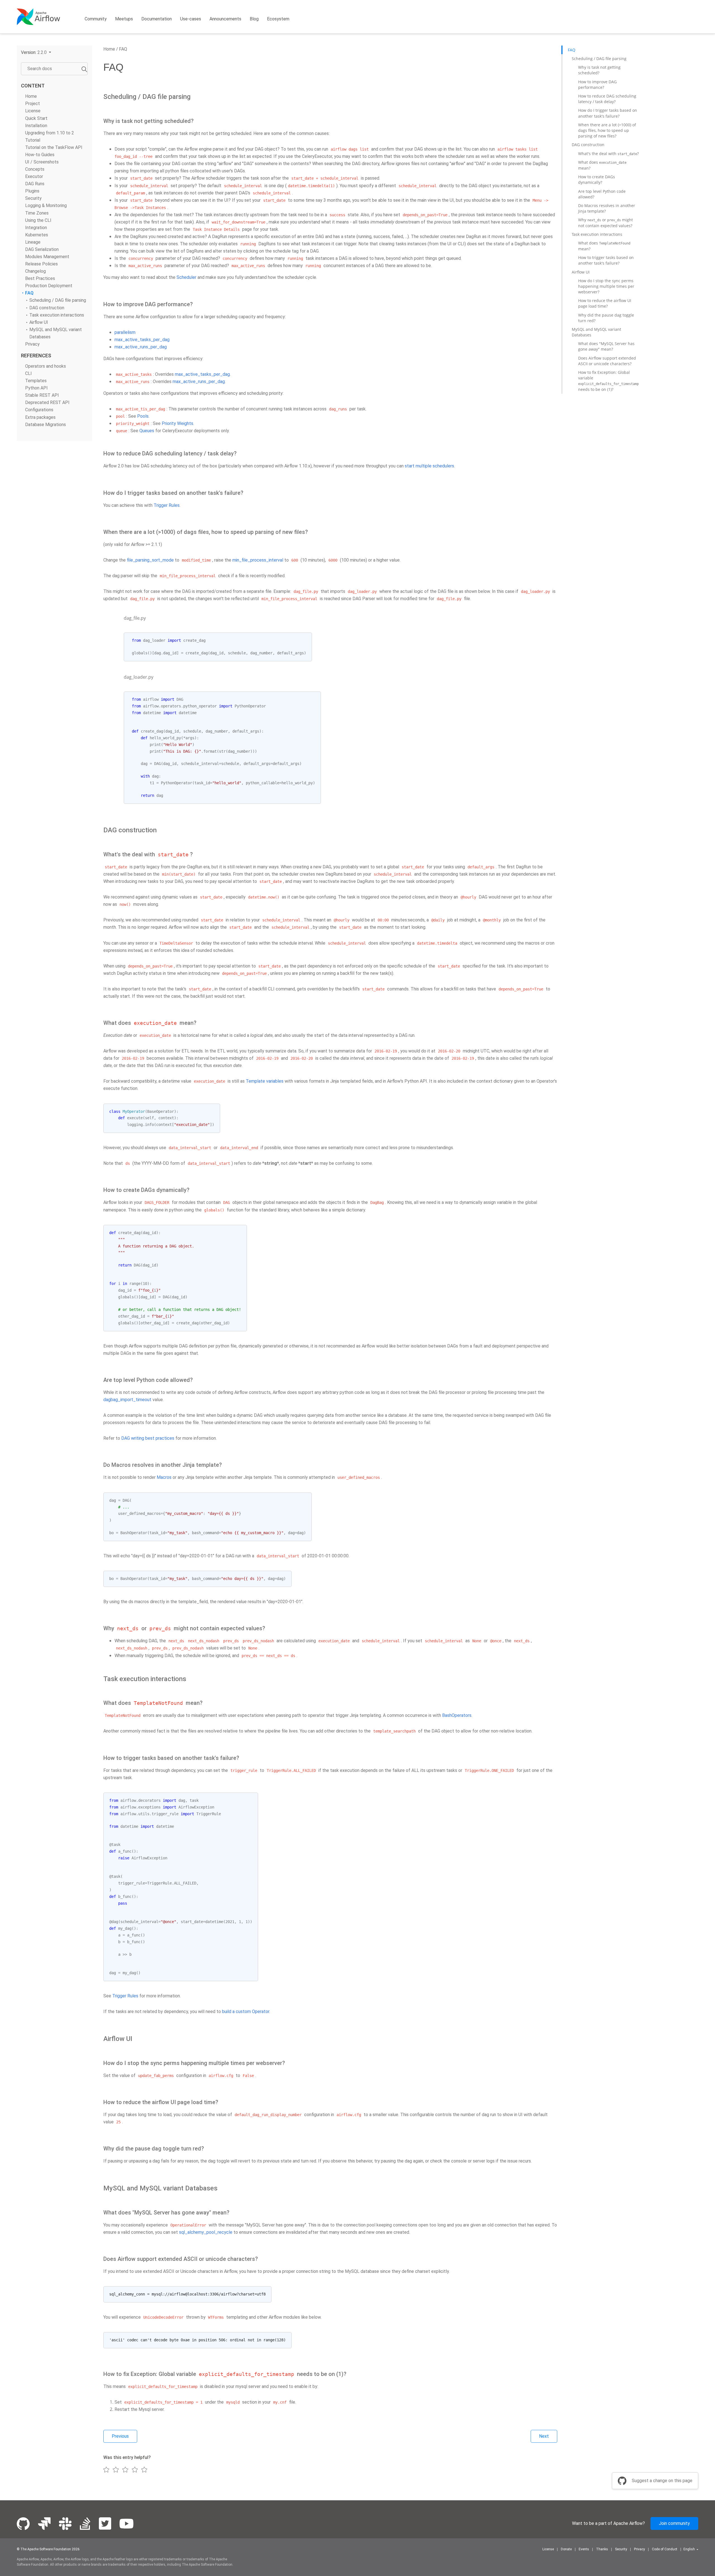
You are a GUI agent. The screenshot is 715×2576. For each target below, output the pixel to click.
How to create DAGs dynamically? (597, 180)
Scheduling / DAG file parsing (58, 300)
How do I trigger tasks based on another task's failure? (608, 113)
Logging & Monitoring (46, 205)
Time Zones (37, 213)
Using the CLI (38, 220)
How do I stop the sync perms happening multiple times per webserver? (606, 286)
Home (31, 96)
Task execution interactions (57, 315)
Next (544, 2436)
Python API (36, 388)
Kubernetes (37, 235)
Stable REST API (42, 395)
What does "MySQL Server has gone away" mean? (606, 346)
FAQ (29, 293)
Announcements (225, 19)
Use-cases (191, 19)
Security (33, 198)
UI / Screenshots (42, 162)
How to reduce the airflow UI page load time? (605, 303)
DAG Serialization (42, 249)
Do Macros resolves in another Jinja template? (607, 208)
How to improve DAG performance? (597, 85)
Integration (36, 228)
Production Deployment (49, 286)
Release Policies (41, 264)
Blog (254, 19)
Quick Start (36, 118)
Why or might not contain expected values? (606, 223)
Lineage (33, 242)
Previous (120, 2436)
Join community (674, 2523)
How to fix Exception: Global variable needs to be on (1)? (608, 381)
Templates (36, 381)
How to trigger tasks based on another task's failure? (606, 260)
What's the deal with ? (608, 153)
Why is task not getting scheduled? (599, 70)
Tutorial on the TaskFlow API (54, 147)
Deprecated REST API (47, 402)
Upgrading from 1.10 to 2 (50, 133)
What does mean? (602, 165)
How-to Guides (40, 155)
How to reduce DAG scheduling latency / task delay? (607, 99)
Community (96, 19)
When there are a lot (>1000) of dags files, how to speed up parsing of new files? (607, 130)
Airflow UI (39, 322)
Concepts (35, 169)
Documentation (157, 19)
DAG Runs (35, 184)
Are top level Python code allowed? (602, 194)
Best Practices (40, 278)
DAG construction (47, 307)
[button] (36, 52)
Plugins (32, 191)
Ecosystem (278, 19)
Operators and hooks (46, 366)
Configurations (39, 410)
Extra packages (40, 417)
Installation (36, 125)
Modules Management (47, 257)
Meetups (124, 19)
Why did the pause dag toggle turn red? (606, 318)
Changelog (35, 271)
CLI (28, 373)
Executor (34, 176)
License (33, 111)
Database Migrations (46, 424)
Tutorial (33, 140)
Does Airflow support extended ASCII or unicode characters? (607, 361)
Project (33, 104)
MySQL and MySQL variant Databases (596, 332)
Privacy (32, 344)
